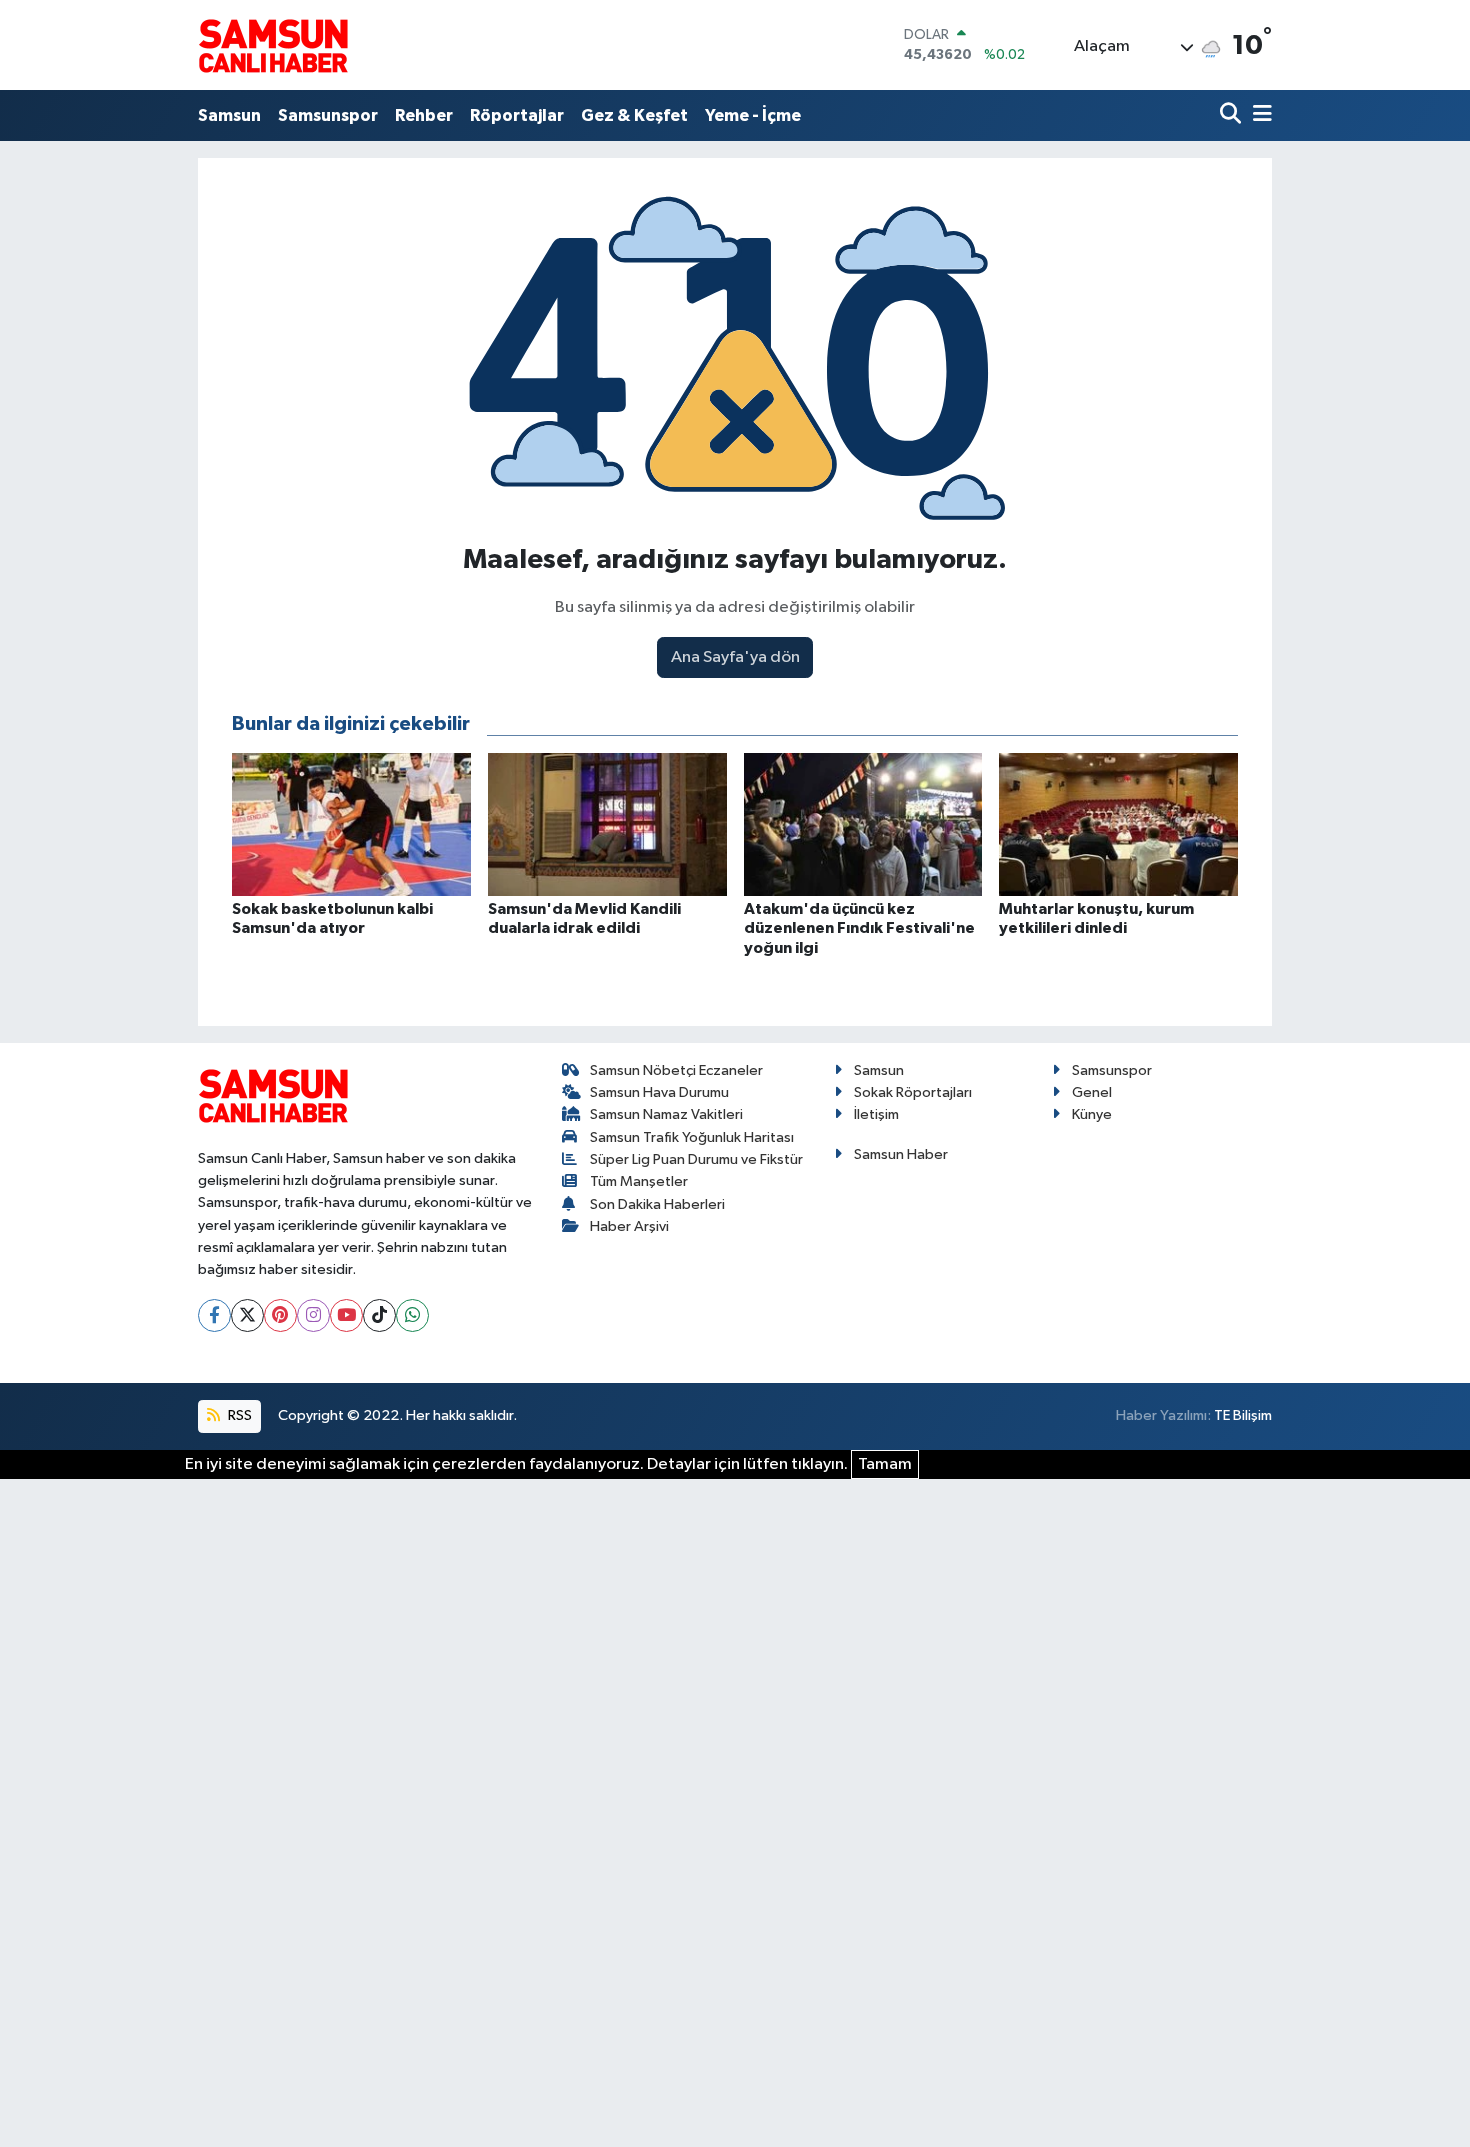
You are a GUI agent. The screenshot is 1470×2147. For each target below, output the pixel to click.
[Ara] (1232, 115)
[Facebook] (214, 1315)
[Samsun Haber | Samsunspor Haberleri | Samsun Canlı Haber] (273, 45)
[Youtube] (346, 1315)
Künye (1092, 1114)
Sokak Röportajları (913, 1092)
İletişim (876, 1114)
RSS (238, 1415)
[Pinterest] (280, 1315)
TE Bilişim (1243, 1415)
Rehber (424, 115)
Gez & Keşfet (634, 115)
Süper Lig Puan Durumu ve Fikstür (696, 1159)
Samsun (229, 115)
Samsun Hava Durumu (659, 1092)
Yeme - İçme (753, 115)
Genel (1092, 1092)
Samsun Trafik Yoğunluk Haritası (692, 1137)
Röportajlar (517, 115)
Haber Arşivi (629, 1226)
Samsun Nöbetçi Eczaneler (676, 1070)
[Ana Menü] (1259, 115)
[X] (247, 1315)
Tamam (885, 1464)
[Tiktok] (379, 1315)
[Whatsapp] (412, 1315)
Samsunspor (328, 115)
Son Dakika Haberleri (657, 1204)
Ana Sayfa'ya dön (735, 657)
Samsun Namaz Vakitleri (666, 1114)
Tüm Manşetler (639, 1181)
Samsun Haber (901, 1154)
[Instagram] (313, 1315)
